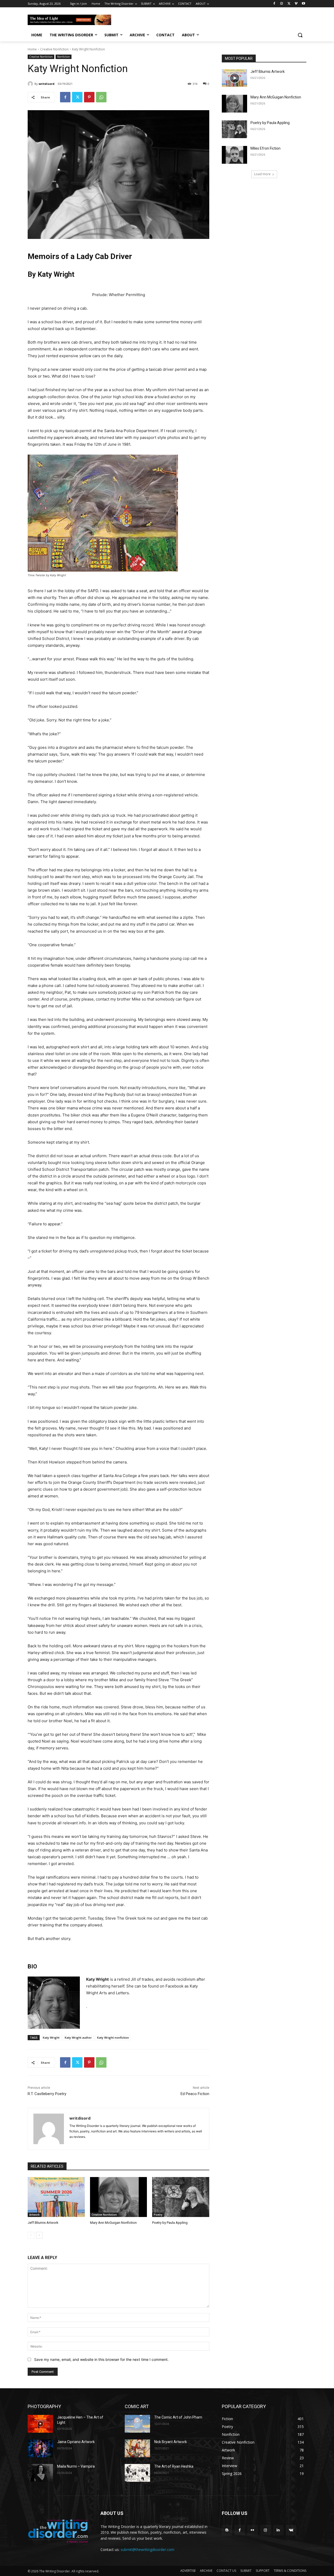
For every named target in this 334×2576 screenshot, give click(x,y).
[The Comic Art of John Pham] (137, 2424)
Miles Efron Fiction (266, 148)
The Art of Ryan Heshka (174, 2466)
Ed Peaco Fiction (195, 2094)
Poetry (158, 2215)
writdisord (47, 84)
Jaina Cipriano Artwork (76, 2442)
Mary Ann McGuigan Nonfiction (113, 2223)
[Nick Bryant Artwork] (137, 2448)
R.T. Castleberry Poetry (47, 2094)
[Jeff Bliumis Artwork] (56, 2197)
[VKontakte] (291, 2530)
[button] (300, 35)
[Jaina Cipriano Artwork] (40, 2448)
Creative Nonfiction (54, 49)
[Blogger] (227, 2530)
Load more (262, 174)
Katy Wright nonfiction (113, 2037)
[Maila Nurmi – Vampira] (40, 2473)
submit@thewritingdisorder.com (147, 2549)
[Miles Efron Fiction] (234, 155)
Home (32, 49)
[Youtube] (303, 4)
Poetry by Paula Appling (170, 2223)
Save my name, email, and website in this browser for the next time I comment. (101, 2359)
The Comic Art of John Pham (178, 2417)
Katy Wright (51, 2037)
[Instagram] (282, 4)
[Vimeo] (296, 4)
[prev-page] (31, 2235)
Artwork (34, 2215)
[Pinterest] (89, 97)
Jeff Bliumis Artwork (43, 2223)
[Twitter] (289, 4)
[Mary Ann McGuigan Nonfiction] (119, 2197)
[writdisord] (31, 84)
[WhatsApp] (101, 97)
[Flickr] (252, 2530)
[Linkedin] (278, 2530)
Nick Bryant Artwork (171, 2442)
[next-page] (39, 2235)
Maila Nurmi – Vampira (76, 2466)
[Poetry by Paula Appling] (181, 2197)
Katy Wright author (78, 2037)
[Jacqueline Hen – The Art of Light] (40, 2424)
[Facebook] (274, 4)
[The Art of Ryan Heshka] (137, 2473)
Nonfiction (64, 57)
